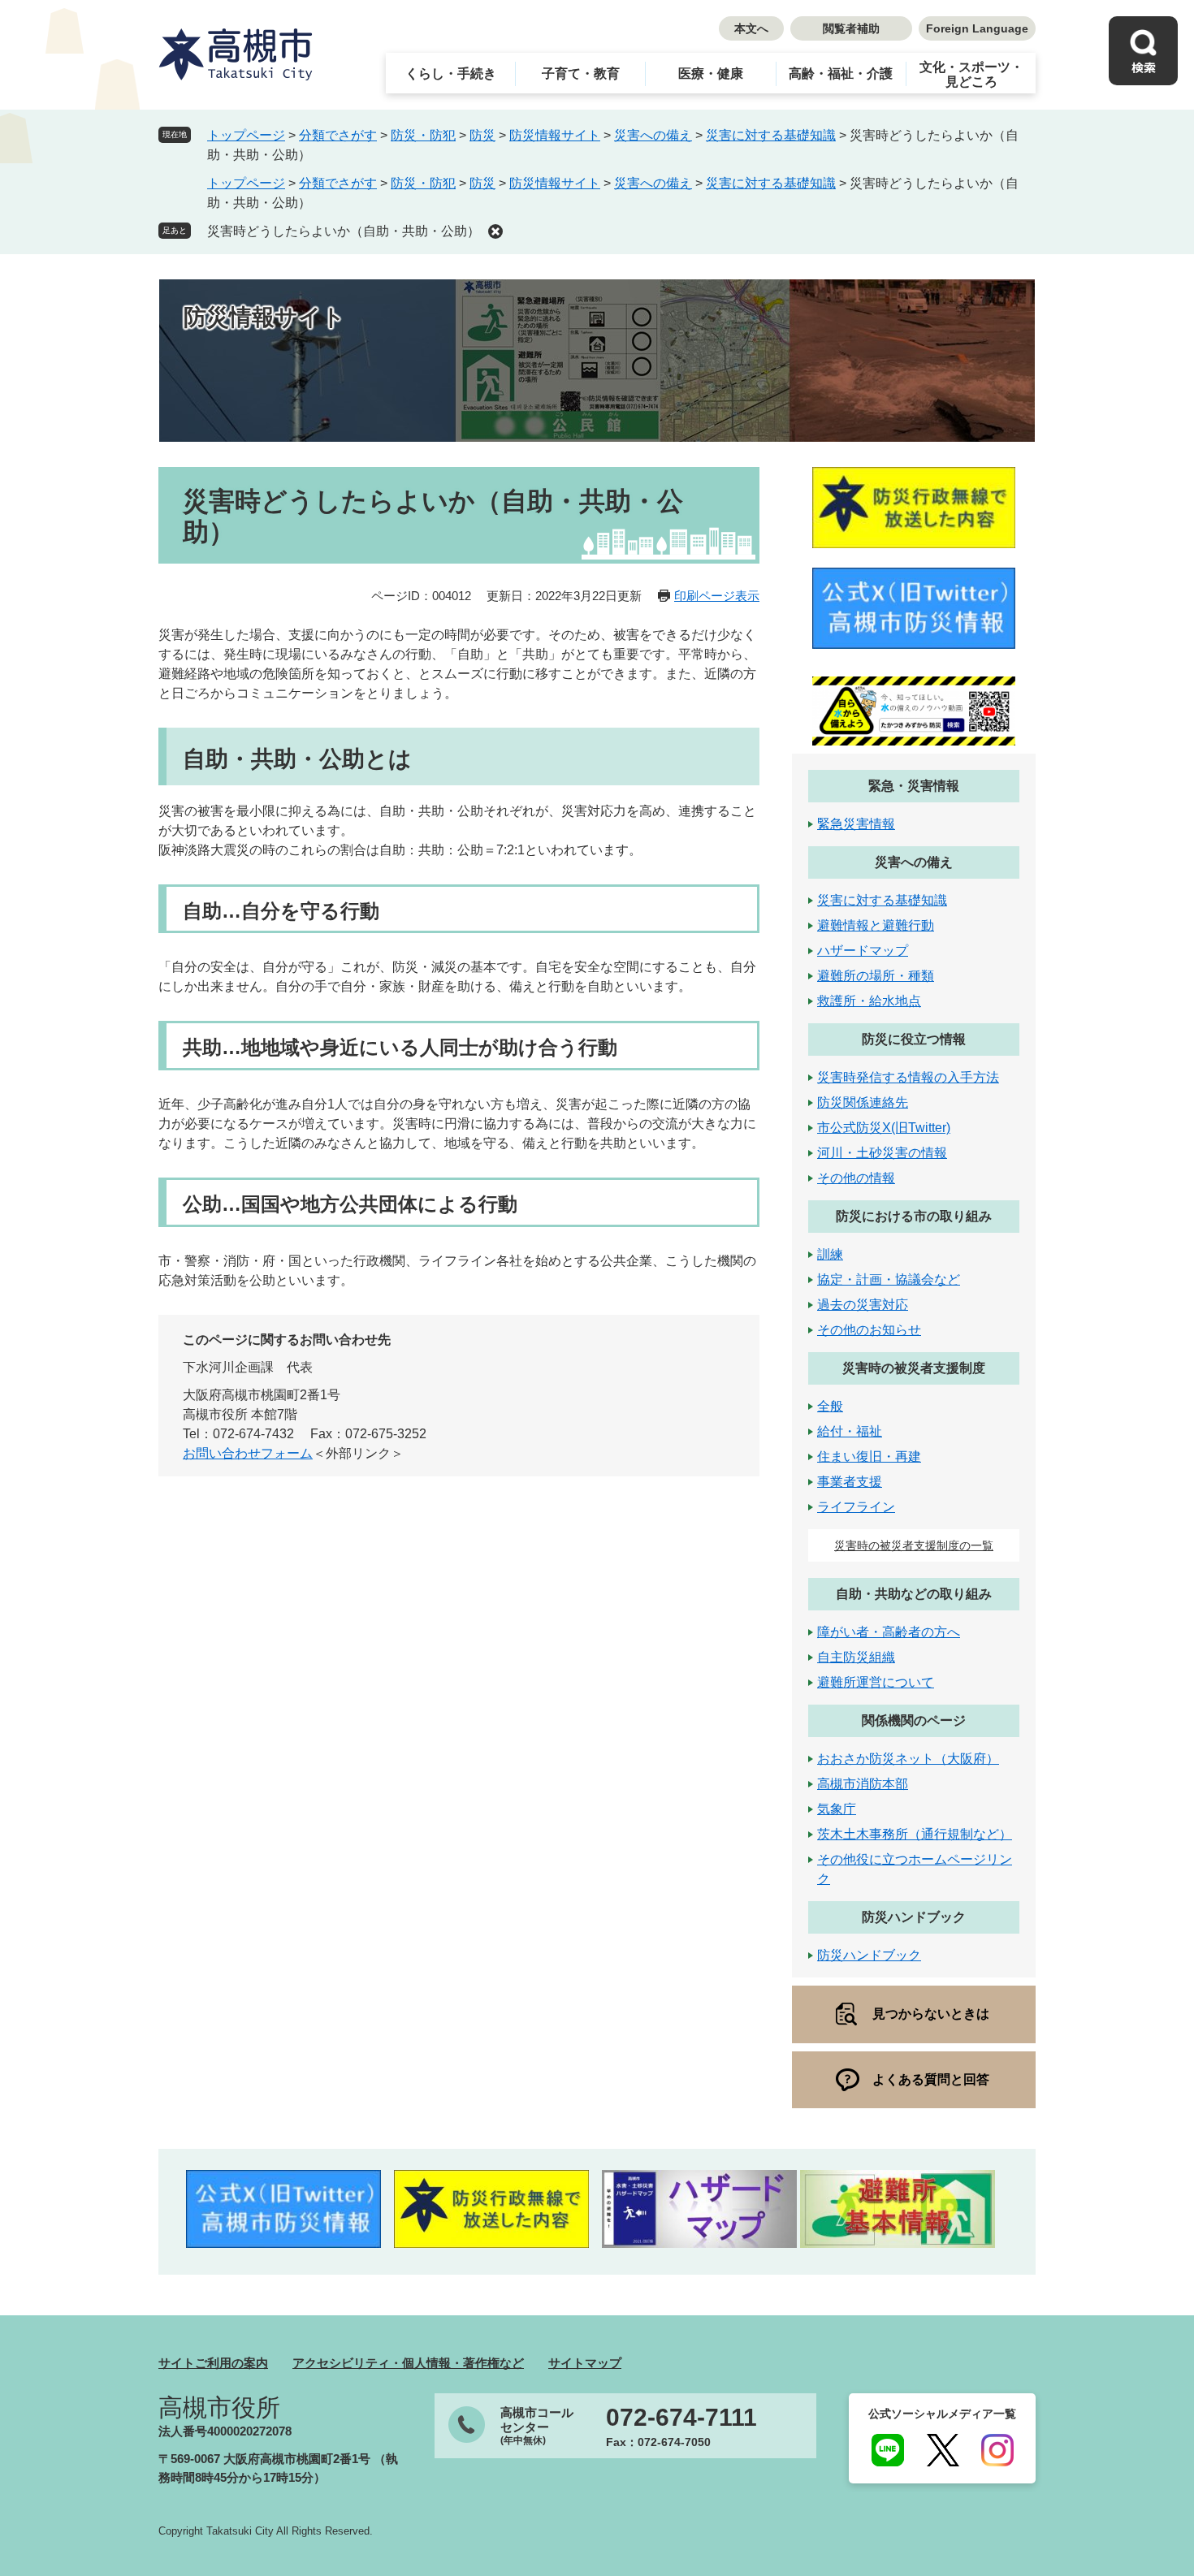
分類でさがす (338, 135)
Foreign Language (977, 28)
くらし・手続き (451, 73)
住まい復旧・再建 (869, 1457)
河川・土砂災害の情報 (882, 1153)
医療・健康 (711, 73)
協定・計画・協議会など (889, 1279)
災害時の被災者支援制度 (914, 1368)
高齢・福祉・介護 (841, 73)
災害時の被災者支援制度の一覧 (914, 1545)
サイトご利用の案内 (213, 2363)
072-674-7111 (681, 2418)
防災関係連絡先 (863, 1102)
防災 (482, 135)
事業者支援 (850, 1482)
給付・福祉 (850, 1431)
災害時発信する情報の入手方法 (908, 1077)
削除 (495, 231)
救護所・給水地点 (869, 1001)
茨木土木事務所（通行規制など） (915, 1834)
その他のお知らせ (869, 1330)
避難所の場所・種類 (876, 976)
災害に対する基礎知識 (771, 135)
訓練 (830, 1254)
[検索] (1143, 51)
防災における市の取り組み (914, 1216)
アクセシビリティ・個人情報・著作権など (408, 2363)
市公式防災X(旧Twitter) (884, 1128)
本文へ (751, 28)
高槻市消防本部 (863, 1784)
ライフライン (856, 1507)
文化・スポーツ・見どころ (971, 74)
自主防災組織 (856, 1657)
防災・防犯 (423, 135)
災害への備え (653, 135)
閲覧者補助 (851, 28)
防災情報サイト (555, 135)
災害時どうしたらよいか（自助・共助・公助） (344, 231)
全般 (830, 1406)
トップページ (246, 135)
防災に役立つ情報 (914, 1039)
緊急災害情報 (856, 824)
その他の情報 (856, 1178)
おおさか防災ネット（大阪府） (908, 1759)
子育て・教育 (581, 73)
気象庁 (837, 1809)
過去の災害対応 (863, 1305)
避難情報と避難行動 (876, 925)
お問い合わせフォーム (248, 1453)
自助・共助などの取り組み (914, 1594)
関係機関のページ (914, 1720)
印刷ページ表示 (717, 596)
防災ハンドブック (914, 1917)
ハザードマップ (863, 951)
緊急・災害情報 (914, 786)
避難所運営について (876, 1682)
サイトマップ (585, 2363)
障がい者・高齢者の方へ (889, 1632)
